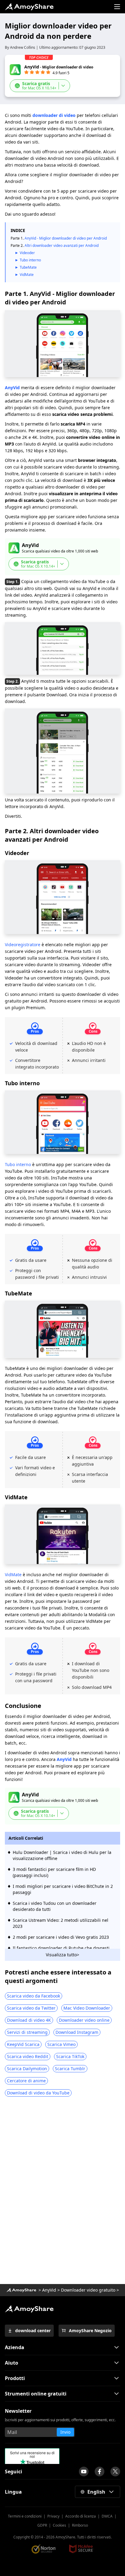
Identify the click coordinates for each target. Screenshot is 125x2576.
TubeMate (28, 267)
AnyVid (12, 388)
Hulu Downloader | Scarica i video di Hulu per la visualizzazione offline (62, 1855)
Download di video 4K (29, 2020)
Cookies (59, 2525)
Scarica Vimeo (61, 2044)
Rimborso (80, 2525)
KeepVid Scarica (23, 2044)
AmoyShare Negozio (90, 2331)
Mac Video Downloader (87, 2008)
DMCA (107, 2516)
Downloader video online (84, 2020)
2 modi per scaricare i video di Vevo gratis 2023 (61, 1937)
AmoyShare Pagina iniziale (29, 2309)
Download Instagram (77, 2032)
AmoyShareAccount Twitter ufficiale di (115, 2472)
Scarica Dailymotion (27, 2069)
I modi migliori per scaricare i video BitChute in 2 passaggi (63, 1889)
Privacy (53, 2516)
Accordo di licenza (81, 2516)
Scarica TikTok (70, 2056)
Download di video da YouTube (38, 2093)
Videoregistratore (23, 945)
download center (33, 2331)
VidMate (27, 275)
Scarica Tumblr (70, 2069)
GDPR (42, 2525)
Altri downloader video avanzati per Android (62, 245)
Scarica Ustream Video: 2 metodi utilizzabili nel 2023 (61, 1923)
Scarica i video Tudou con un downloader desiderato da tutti (55, 1906)
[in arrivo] (84, 2472)
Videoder (27, 253)
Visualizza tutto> (62, 1955)
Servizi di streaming (27, 2032)
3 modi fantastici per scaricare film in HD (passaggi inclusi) (54, 1872)
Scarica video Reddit (28, 2056)
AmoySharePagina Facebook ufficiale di (100, 2472)
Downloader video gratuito (88, 2290)
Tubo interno (30, 260)
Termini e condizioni (25, 2516)
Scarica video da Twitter (31, 2008)
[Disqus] (62, 2193)
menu (117, 7)
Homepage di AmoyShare (21, 2290)
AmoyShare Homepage (29, 7)
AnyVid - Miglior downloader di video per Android (66, 238)
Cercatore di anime (26, 2081)
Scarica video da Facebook (34, 1996)
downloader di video (54, 115)
